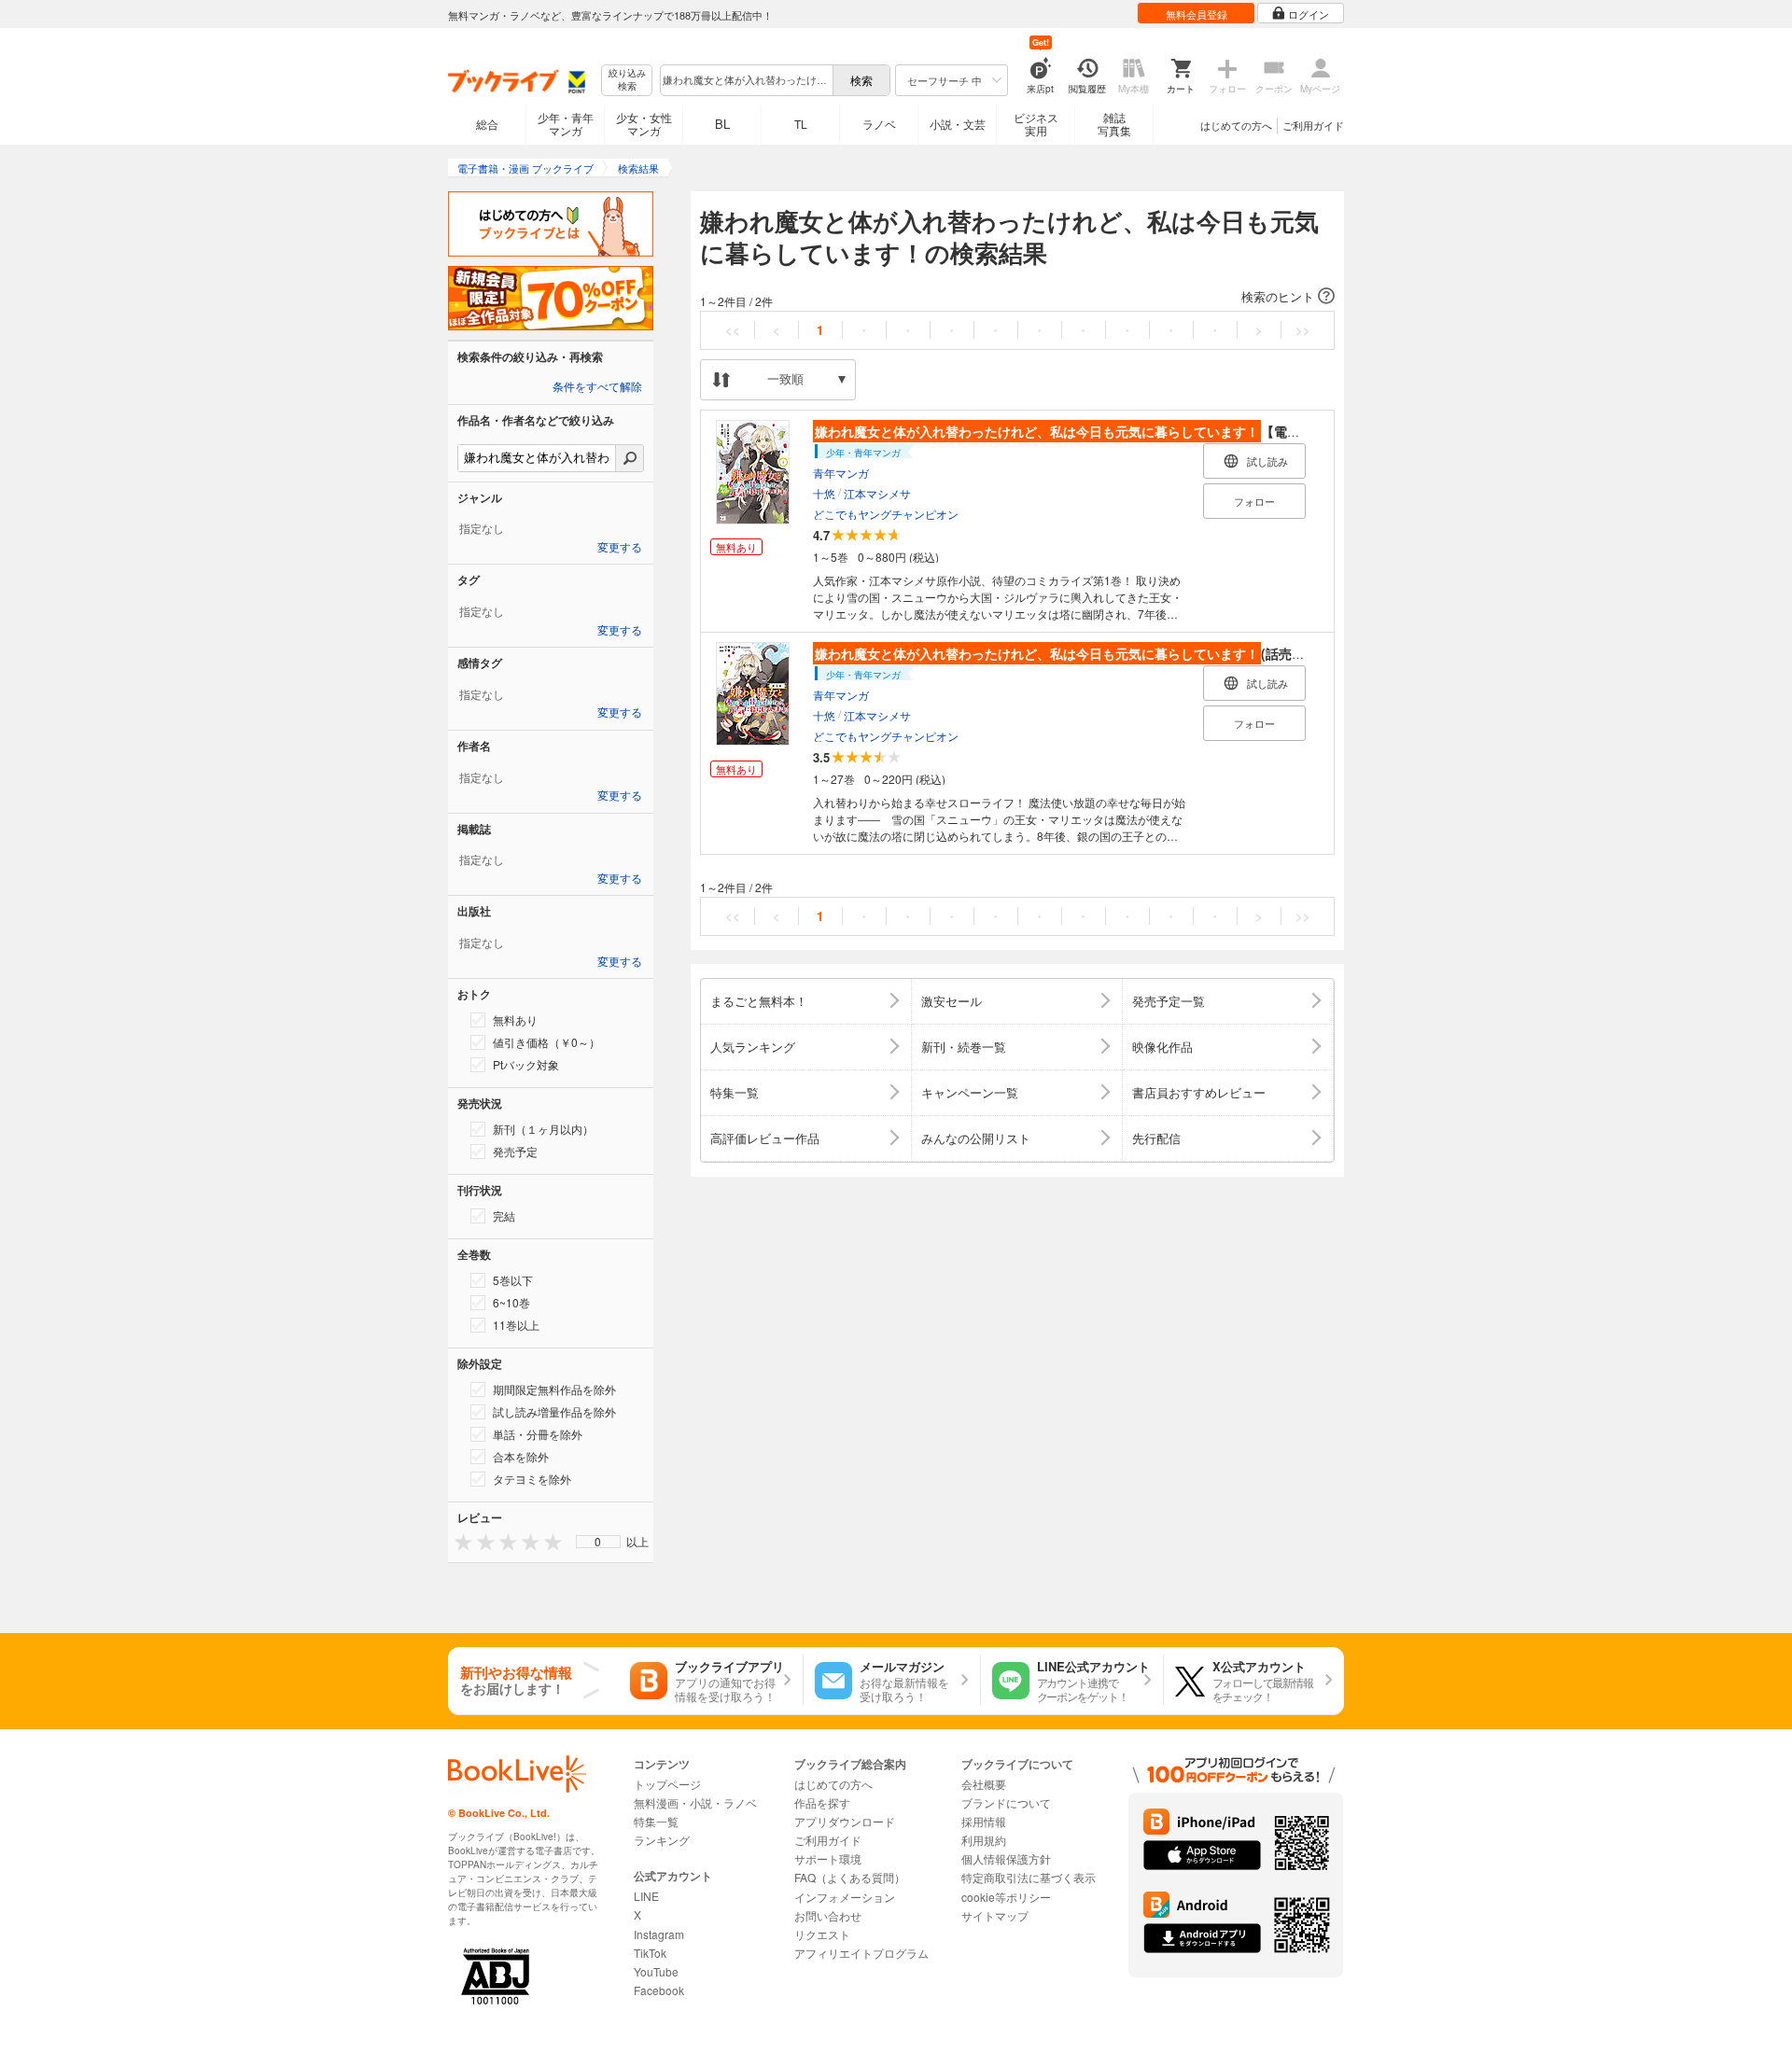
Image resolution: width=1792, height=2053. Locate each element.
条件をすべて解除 (597, 387)
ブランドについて (1006, 1802)
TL (801, 124)
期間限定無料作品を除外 (554, 1389)
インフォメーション (845, 1897)
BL (722, 124)
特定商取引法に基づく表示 (1029, 1877)
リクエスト (822, 1934)
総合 (487, 124)
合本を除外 (521, 1456)
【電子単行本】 (1084, 431)
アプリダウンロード (845, 1821)
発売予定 (515, 1151)
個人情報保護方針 (1006, 1858)
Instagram (659, 1934)
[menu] (598, 1542)
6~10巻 (511, 1302)
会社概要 (984, 1784)
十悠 (824, 493)
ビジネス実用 (1036, 124)
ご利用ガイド (1313, 125)
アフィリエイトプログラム (861, 1953)
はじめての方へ (1236, 125)
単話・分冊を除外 (538, 1434)
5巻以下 (513, 1280)
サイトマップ (995, 1915)
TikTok (650, 1953)
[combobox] (746, 80)
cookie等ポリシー (1006, 1897)
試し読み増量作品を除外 (554, 1411)
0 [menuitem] (598, 1542)
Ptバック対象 (526, 1064)
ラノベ (879, 124)
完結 (504, 1215)
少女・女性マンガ (644, 124)
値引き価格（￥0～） (546, 1042)
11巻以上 (516, 1325)
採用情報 (984, 1821)
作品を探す (822, 1802)
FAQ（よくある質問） (850, 1877)
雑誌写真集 (1114, 124)
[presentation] (459, 1541)
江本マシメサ (877, 493)
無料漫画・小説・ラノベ (695, 1802)
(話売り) (1062, 653)
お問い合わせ (828, 1915)
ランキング (662, 1840)
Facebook (659, 1990)
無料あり (515, 1020)
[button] (1017, 297)
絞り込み (627, 80)
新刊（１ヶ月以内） (543, 1129)
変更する (620, 548)
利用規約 (984, 1840)
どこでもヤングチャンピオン (886, 514)
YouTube (656, 1971)
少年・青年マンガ (566, 124)
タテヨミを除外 (532, 1479)
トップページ (667, 1784)
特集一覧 (656, 1821)
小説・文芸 (958, 124)
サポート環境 (828, 1858)
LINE (646, 1896)
